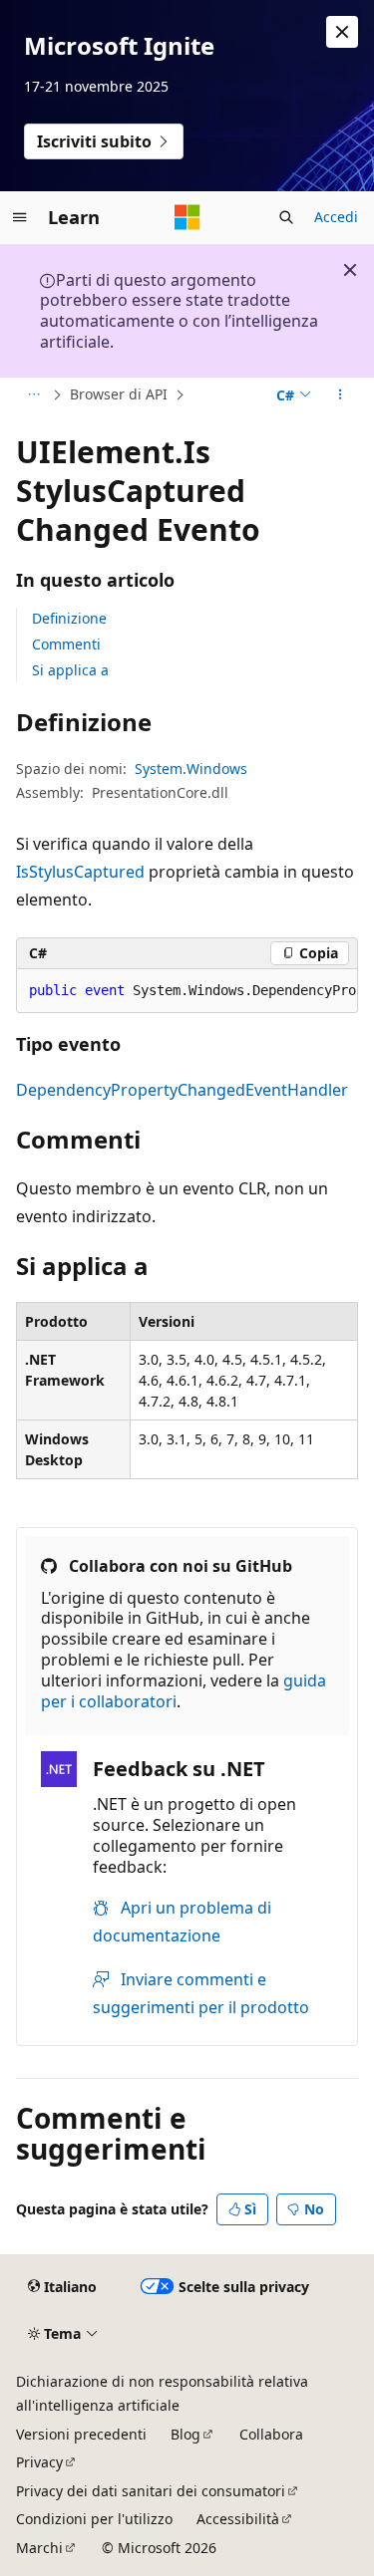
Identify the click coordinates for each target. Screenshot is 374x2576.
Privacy (39, 2462)
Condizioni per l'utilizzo (94, 2519)
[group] (187, 991)
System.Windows (191, 769)
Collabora (271, 2434)
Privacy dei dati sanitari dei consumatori (151, 2491)
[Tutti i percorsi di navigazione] (33, 394)
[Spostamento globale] (20, 217)
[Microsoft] (187, 217)
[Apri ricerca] (286, 217)
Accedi (336, 217)
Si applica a (70, 670)
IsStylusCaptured (80, 872)
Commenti (66, 644)
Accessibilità (238, 2519)
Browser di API (119, 394)
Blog (186, 2434)
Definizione (69, 618)
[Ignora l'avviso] (342, 32)
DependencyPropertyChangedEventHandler (182, 1090)
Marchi (39, 2548)
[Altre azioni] (341, 394)
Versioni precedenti (81, 2434)
